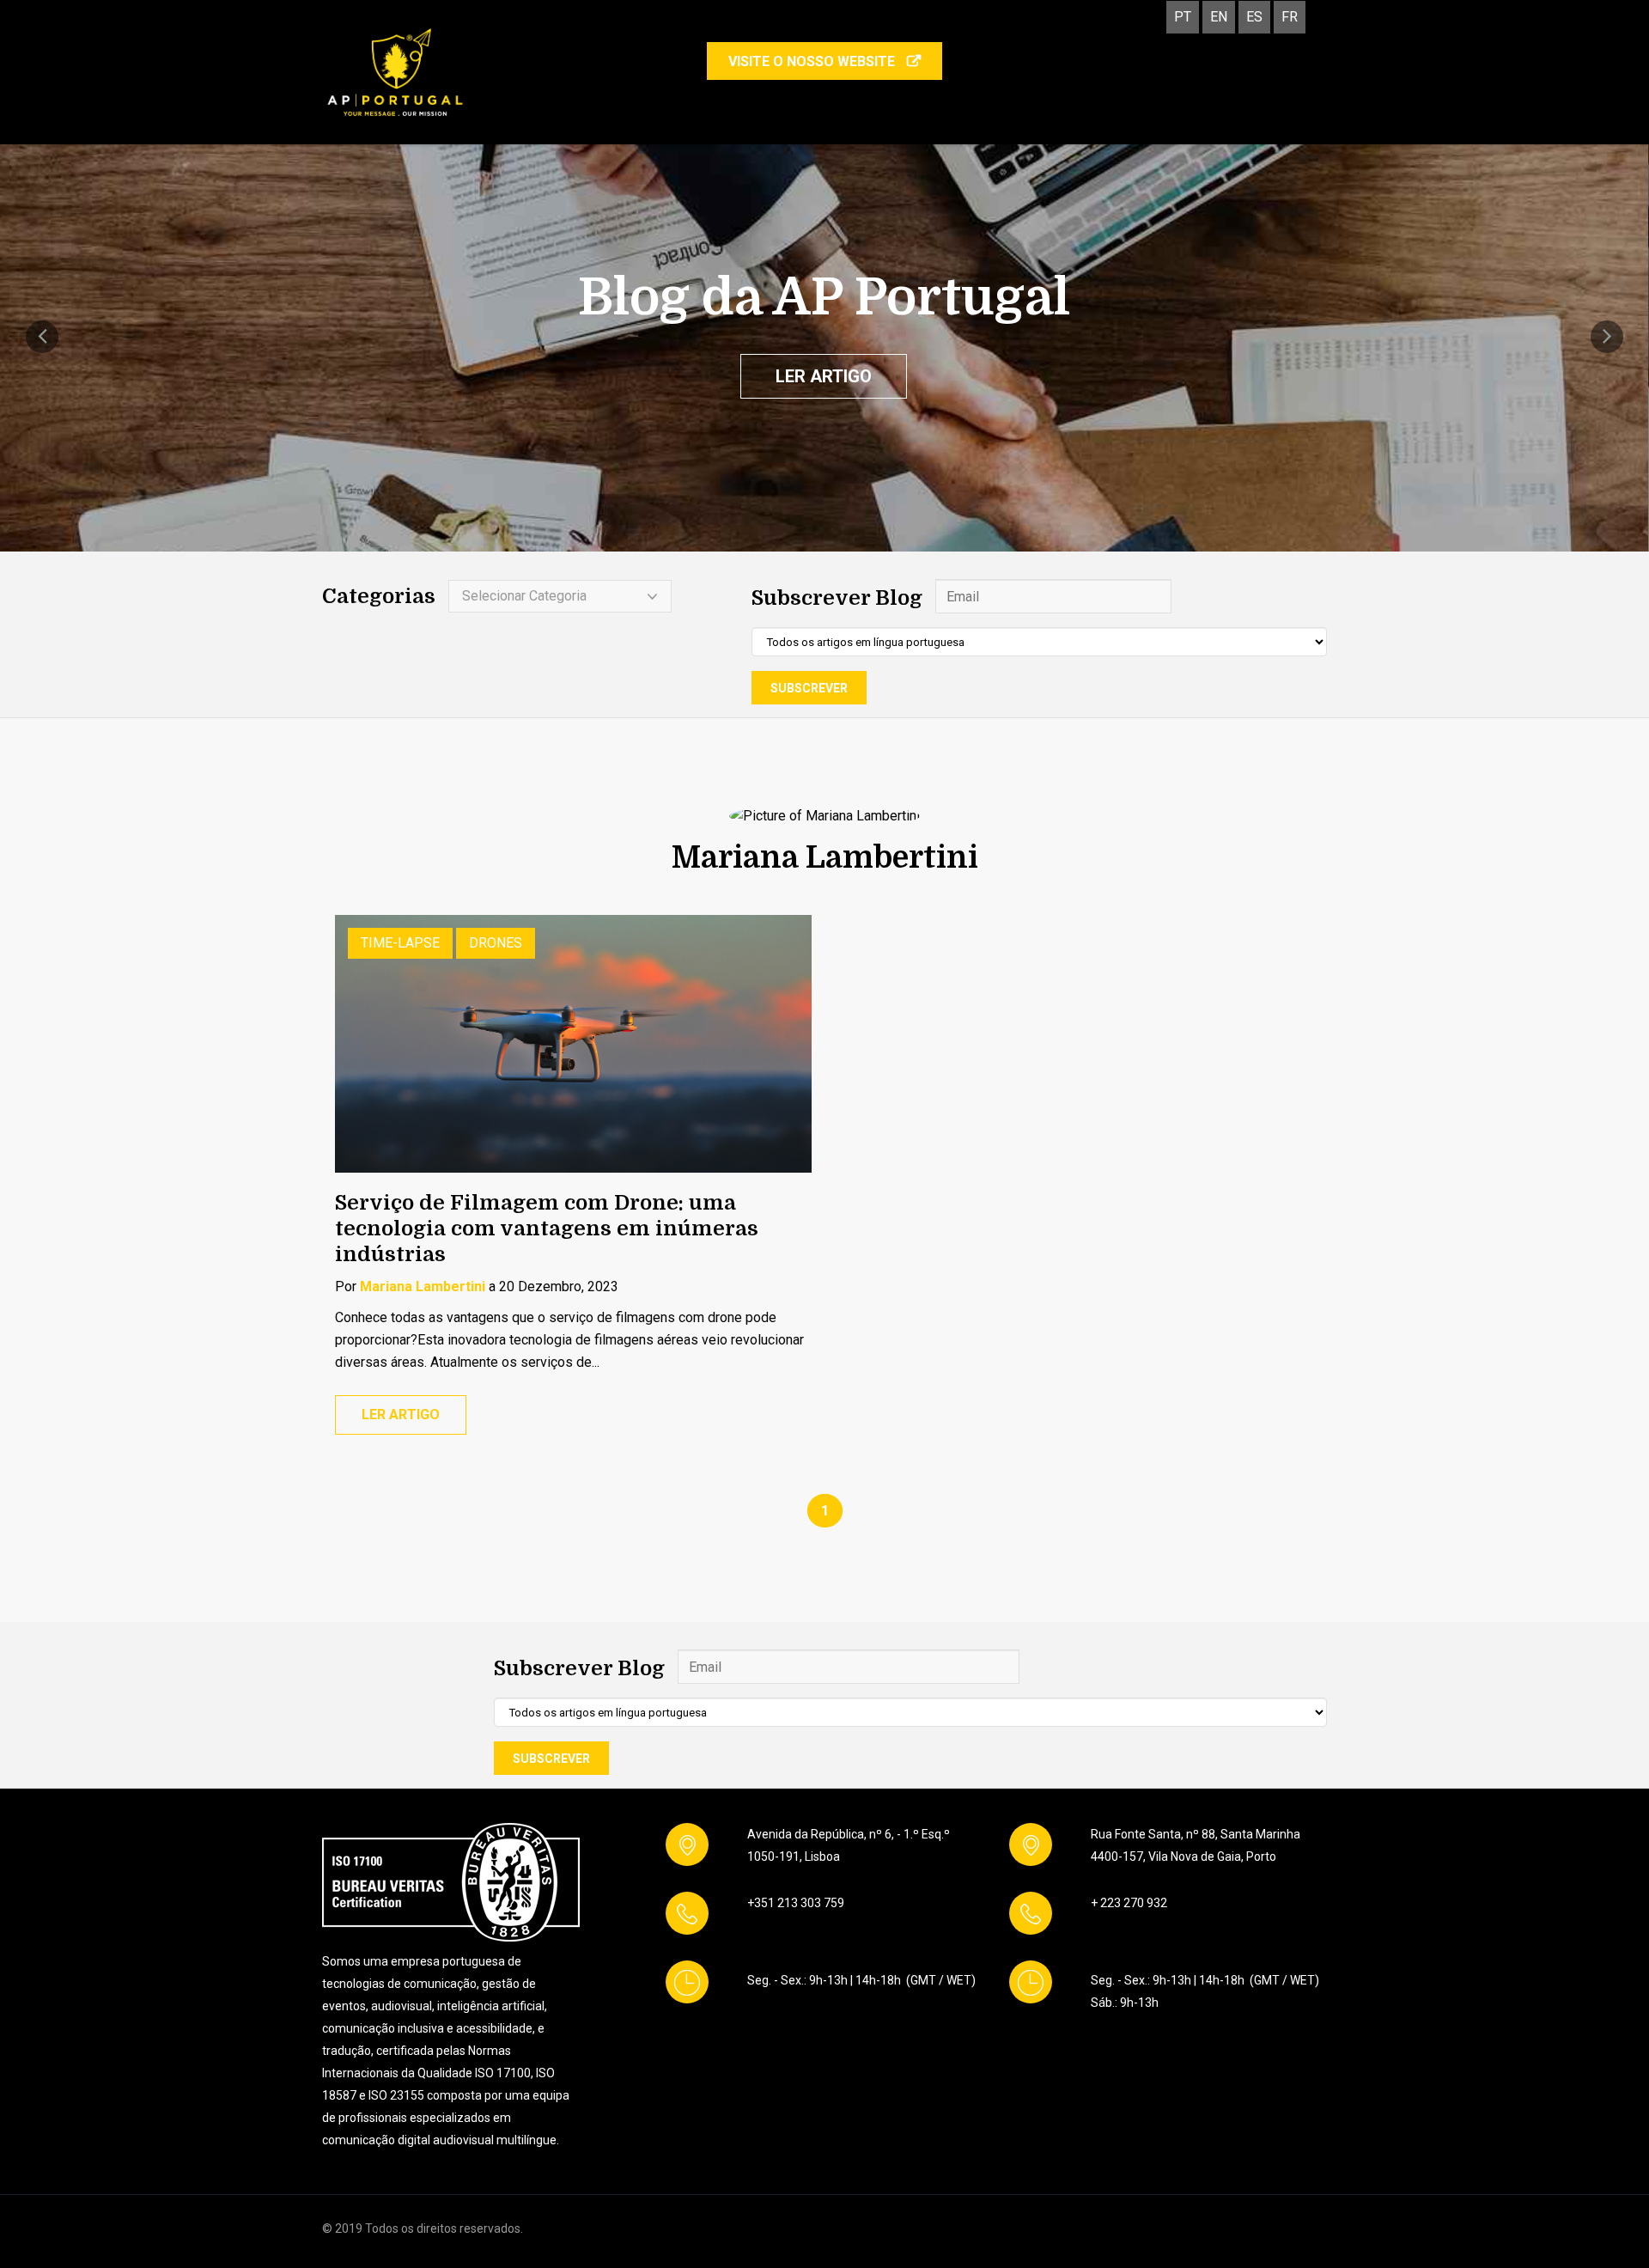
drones (496, 943)
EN (1219, 17)
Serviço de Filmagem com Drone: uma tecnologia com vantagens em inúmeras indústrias (547, 1228)
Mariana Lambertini (423, 1286)
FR (1290, 17)
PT (1183, 17)
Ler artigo (401, 1414)
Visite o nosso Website (813, 61)
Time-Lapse (400, 943)
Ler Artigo (824, 376)
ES (1254, 17)
